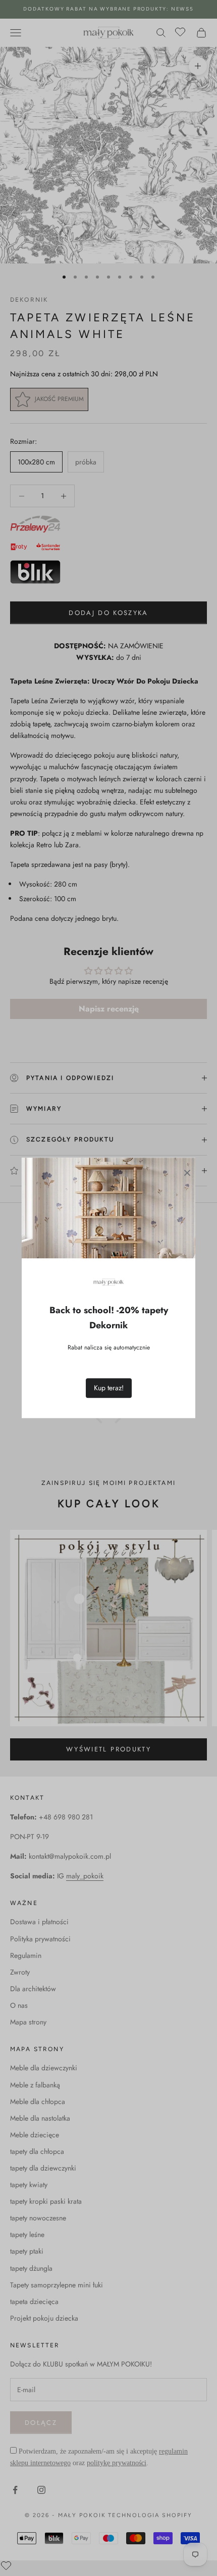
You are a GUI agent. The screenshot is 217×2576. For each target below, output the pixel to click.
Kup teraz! (109, 1388)
